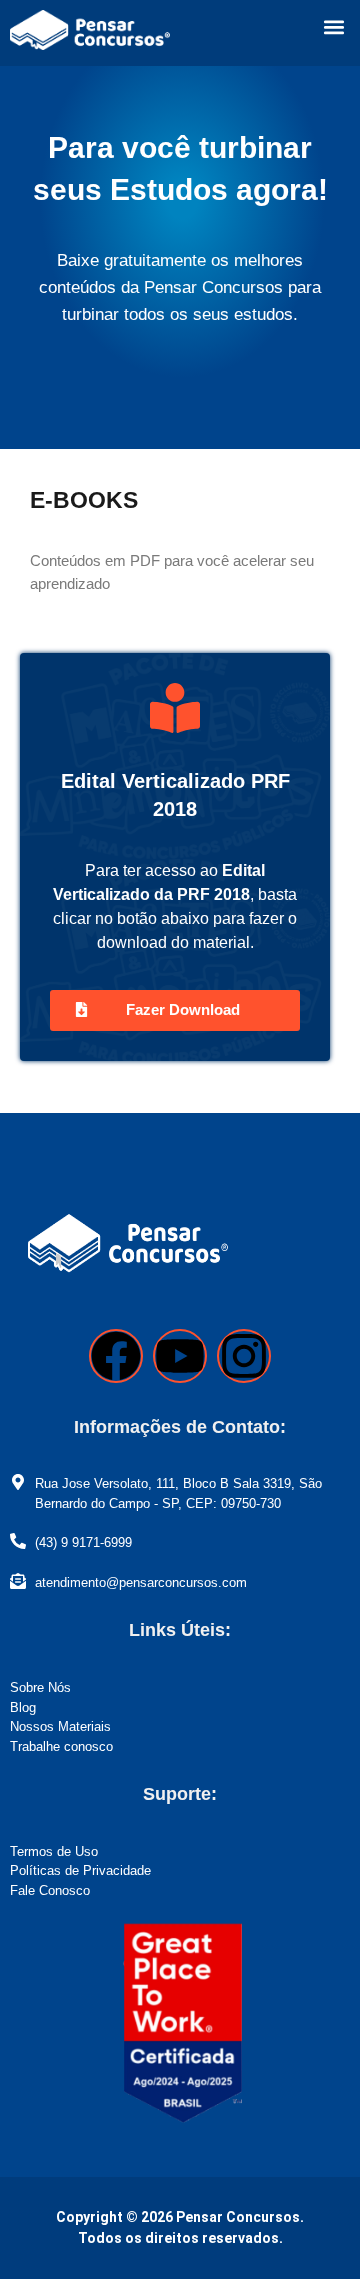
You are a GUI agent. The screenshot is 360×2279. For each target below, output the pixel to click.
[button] (333, 26)
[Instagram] (244, 1356)
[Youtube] (180, 1356)
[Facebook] (116, 1356)
